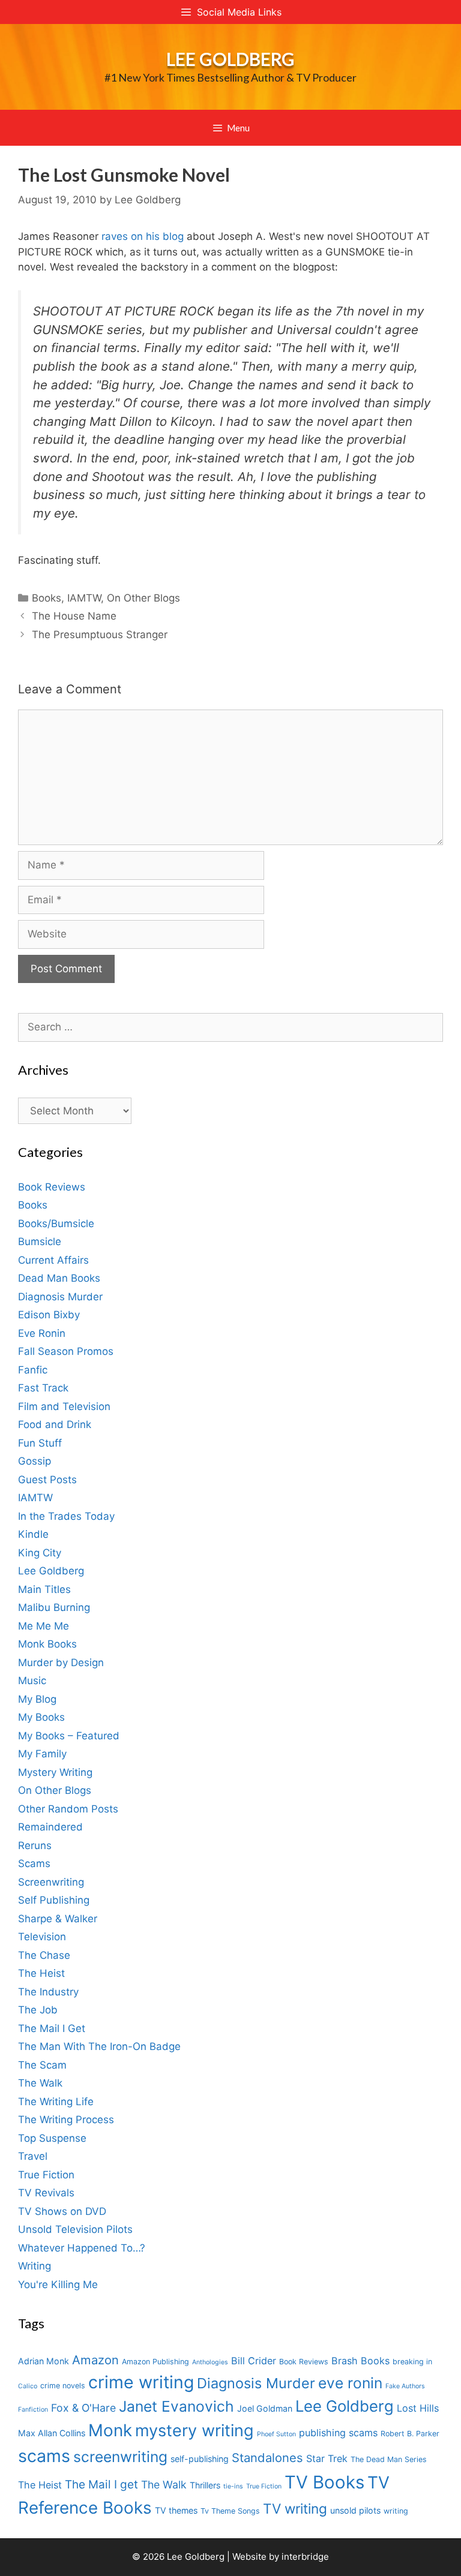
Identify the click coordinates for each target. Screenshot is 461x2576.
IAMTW (84, 598)
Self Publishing (54, 1900)
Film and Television (64, 1406)
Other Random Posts (68, 1809)
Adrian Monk (44, 2361)
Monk (110, 2430)
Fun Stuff (40, 1443)
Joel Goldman (265, 2408)
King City (40, 1553)
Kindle (33, 1534)
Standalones (267, 2458)
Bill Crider (254, 2361)
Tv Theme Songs (230, 2511)
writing (396, 2511)
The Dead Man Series (389, 2459)
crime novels (63, 2386)
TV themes (176, 2510)
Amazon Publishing (155, 2362)
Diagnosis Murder (60, 1297)
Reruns (35, 1845)
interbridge (305, 2557)
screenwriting (120, 2457)
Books (47, 598)
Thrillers (205, 2485)
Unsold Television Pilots (75, 2229)
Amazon (95, 2360)
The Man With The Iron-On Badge (99, 2046)
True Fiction (46, 2175)
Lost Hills (418, 2408)
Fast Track (43, 1388)
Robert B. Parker (410, 2434)
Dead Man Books (59, 1278)
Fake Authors (405, 2386)
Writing (35, 2266)
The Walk (40, 2083)
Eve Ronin (42, 1333)
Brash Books (360, 2361)
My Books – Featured (69, 1736)
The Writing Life (56, 2102)
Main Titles (44, 1589)
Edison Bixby (49, 1315)
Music (32, 1681)
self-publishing (200, 2459)
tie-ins (233, 2486)
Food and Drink (55, 1424)
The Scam (42, 2065)
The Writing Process (66, 2120)
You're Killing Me (58, 2285)
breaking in (412, 2362)
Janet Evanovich (176, 2406)
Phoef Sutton (276, 2434)
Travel (33, 2156)
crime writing (141, 2382)
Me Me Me (44, 1626)
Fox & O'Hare (83, 2408)
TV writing (295, 2509)
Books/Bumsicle (56, 1224)
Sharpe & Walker (58, 1919)
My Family (42, 1754)
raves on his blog (143, 236)
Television (42, 1937)
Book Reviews (52, 1187)
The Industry (48, 1992)
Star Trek (327, 2458)
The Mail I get (101, 2485)
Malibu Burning (54, 1607)
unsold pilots (355, 2510)
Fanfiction (33, 2410)
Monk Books (47, 1644)
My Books (41, 1717)
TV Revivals (46, 2193)
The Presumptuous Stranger (100, 635)
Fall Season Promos (66, 1351)
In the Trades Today (66, 1516)
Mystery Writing (55, 1772)
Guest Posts (47, 1480)
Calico (28, 2386)
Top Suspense (52, 2138)
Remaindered (50, 1827)
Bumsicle (40, 1242)
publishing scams (338, 2433)
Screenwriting (51, 1882)
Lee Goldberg (230, 59)
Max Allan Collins (52, 2433)
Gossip (35, 1461)
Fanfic (33, 1370)
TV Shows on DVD (62, 2211)
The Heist (41, 1973)
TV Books (324, 2482)
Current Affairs (53, 1260)
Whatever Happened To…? (82, 2248)
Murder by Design (61, 1663)
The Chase (44, 1955)
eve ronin (350, 2383)
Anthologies (210, 2362)
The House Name (74, 616)
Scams (34, 1863)
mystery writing (194, 2431)
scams (44, 2456)
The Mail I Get (52, 2028)
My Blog (37, 1699)
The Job (38, 2010)
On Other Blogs (143, 598)
